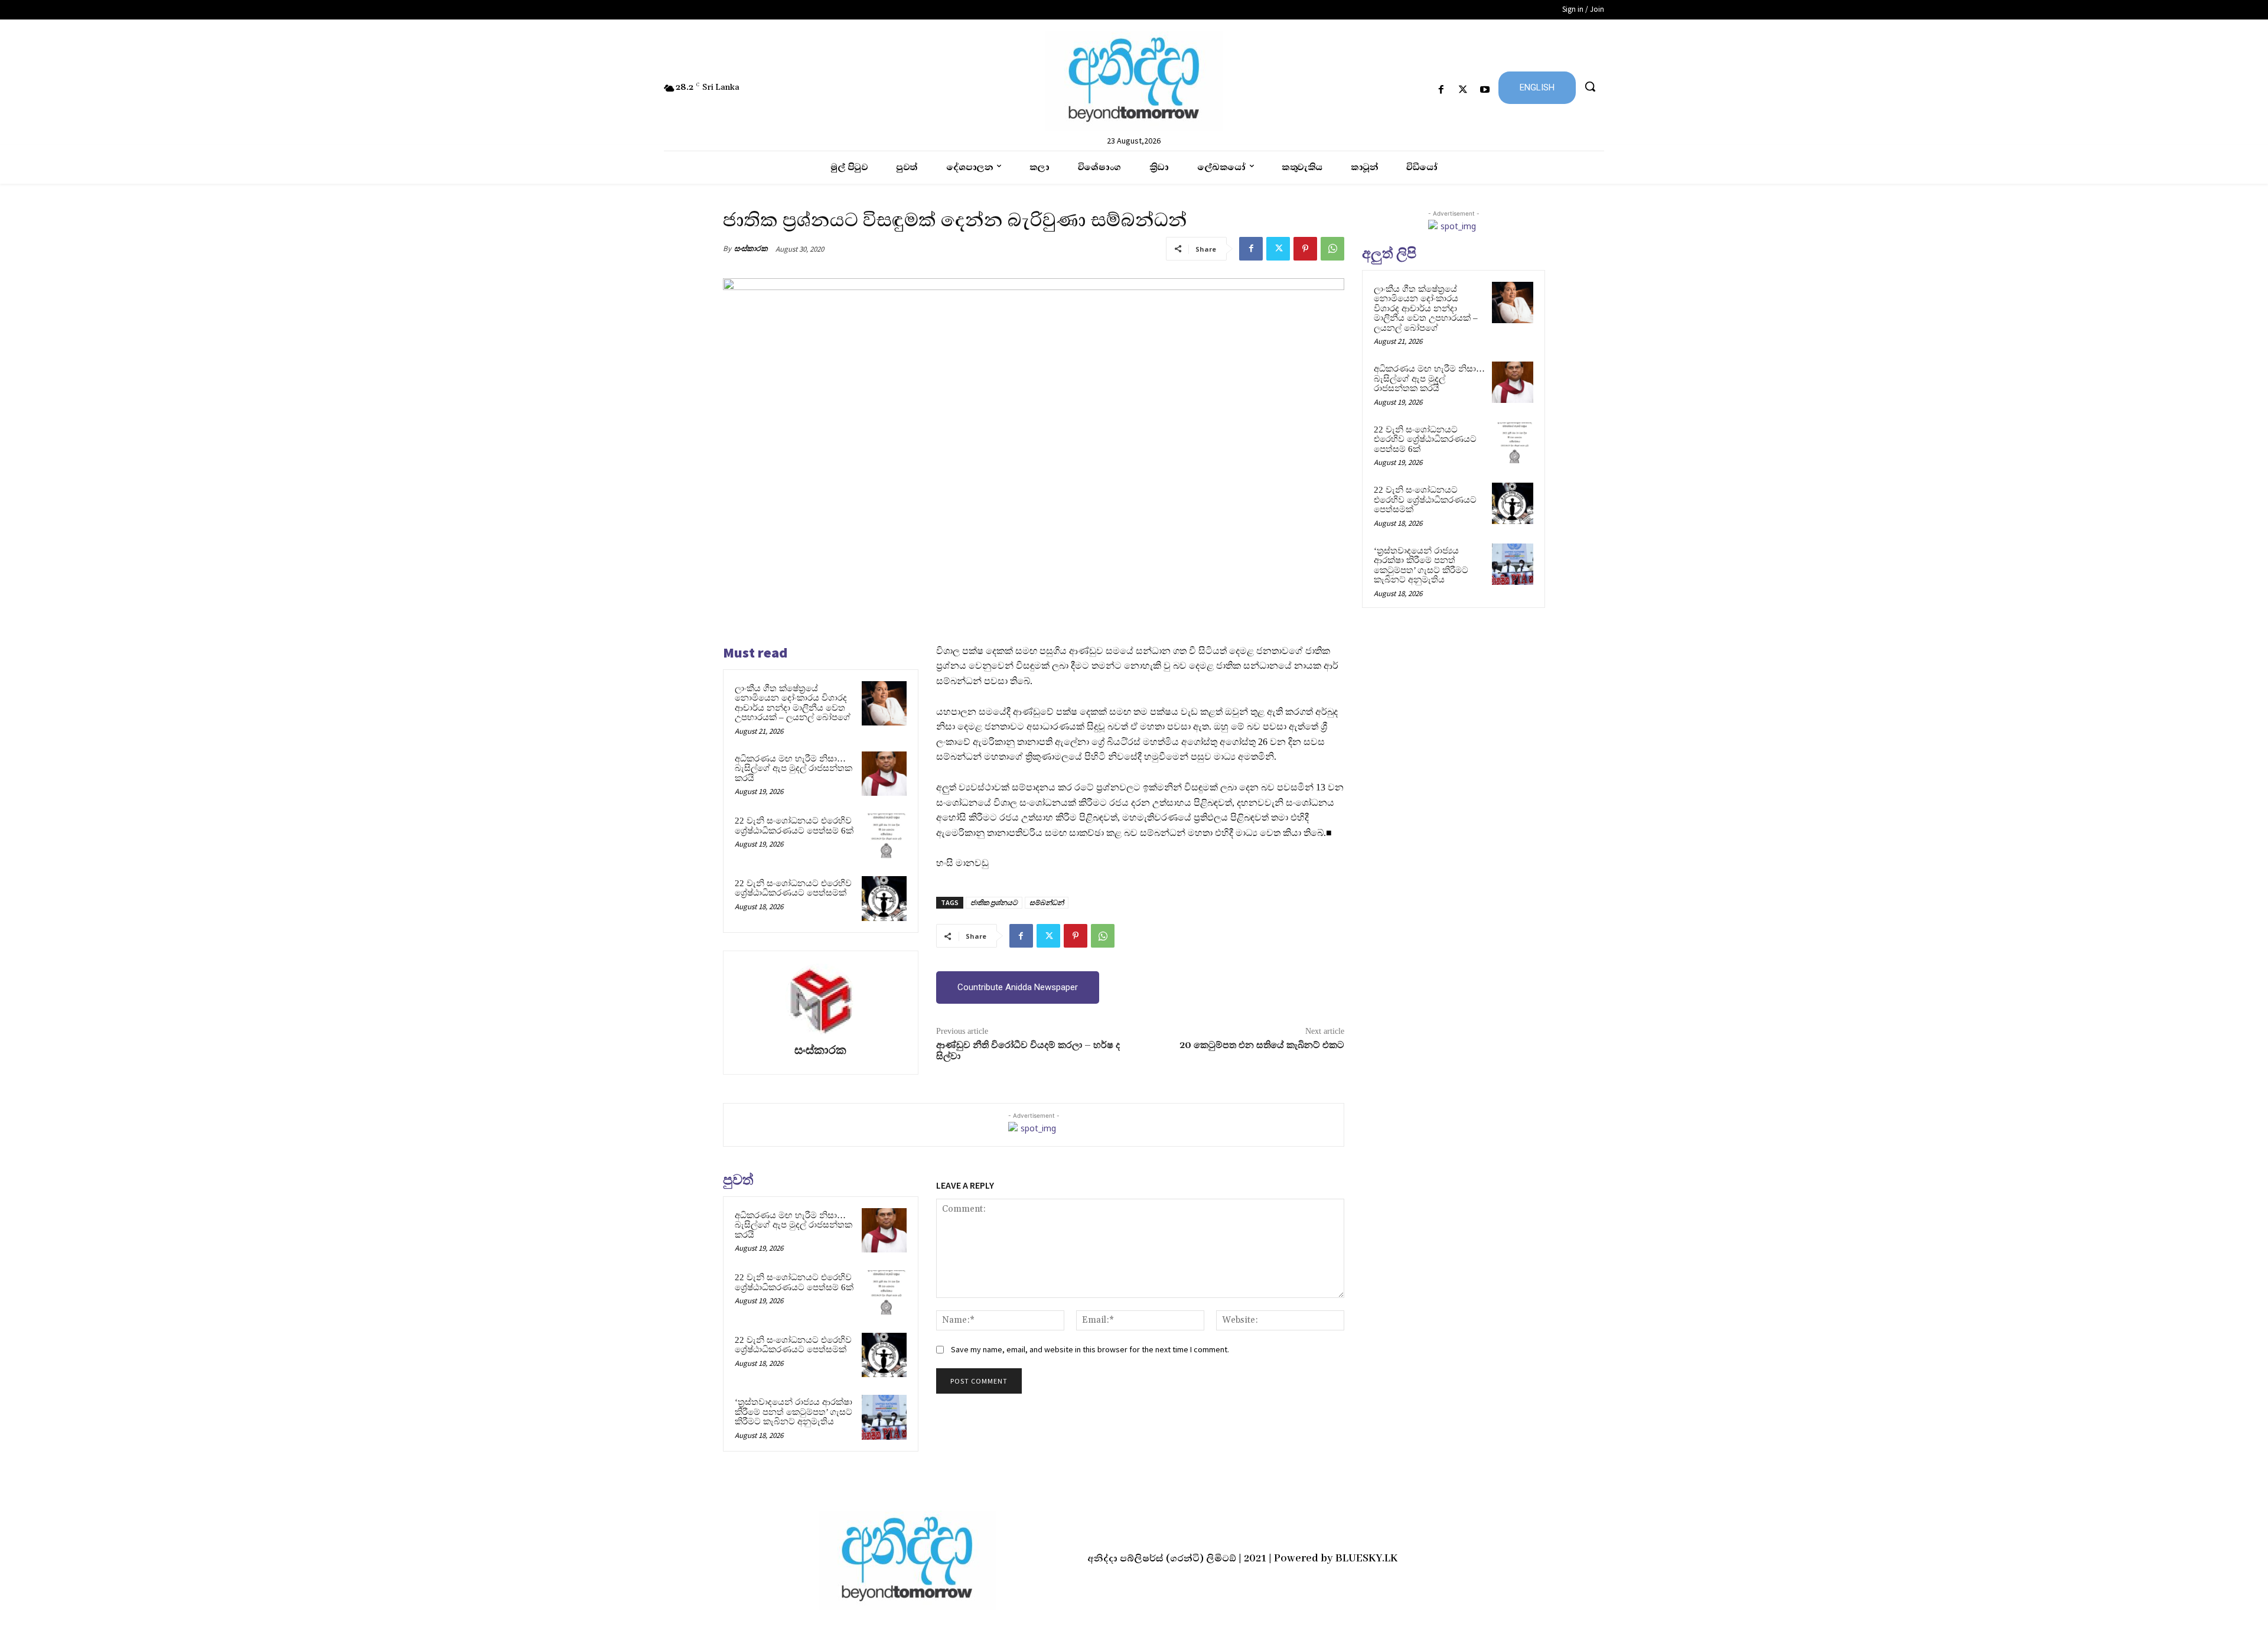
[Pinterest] (1305, 249)
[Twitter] (1463, 90)
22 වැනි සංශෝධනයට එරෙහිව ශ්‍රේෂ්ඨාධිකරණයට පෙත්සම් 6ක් (794, 826)
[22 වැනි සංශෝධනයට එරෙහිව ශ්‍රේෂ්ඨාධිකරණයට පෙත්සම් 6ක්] (884, 836)
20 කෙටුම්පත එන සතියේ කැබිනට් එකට (1262, 1045)
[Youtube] (1485, 90)
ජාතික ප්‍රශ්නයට (994, 902)
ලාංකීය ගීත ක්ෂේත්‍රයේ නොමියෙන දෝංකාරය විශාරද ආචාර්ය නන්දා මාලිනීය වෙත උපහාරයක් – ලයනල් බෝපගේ (793, 703)
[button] (1590, 86)
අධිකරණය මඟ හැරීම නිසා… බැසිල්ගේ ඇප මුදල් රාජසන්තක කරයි (794, 768)
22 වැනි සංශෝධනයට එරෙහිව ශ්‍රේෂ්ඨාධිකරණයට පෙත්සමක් (793, 888)
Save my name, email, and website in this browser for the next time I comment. (1090, 1349)
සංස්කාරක (751, 248)
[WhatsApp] (1332, 249)
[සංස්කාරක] (820, 999)
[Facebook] (1441, 90)
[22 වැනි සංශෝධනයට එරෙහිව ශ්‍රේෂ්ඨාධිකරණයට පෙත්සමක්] (884, 899)
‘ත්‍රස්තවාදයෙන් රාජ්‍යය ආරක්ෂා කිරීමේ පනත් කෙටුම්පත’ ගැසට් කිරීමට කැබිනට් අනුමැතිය (794, 1412)
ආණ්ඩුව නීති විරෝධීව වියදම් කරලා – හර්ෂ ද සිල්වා (1028, 1051)
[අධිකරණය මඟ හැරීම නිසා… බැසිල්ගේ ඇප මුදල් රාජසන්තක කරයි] (884, 774)
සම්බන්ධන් (1047, 902)
